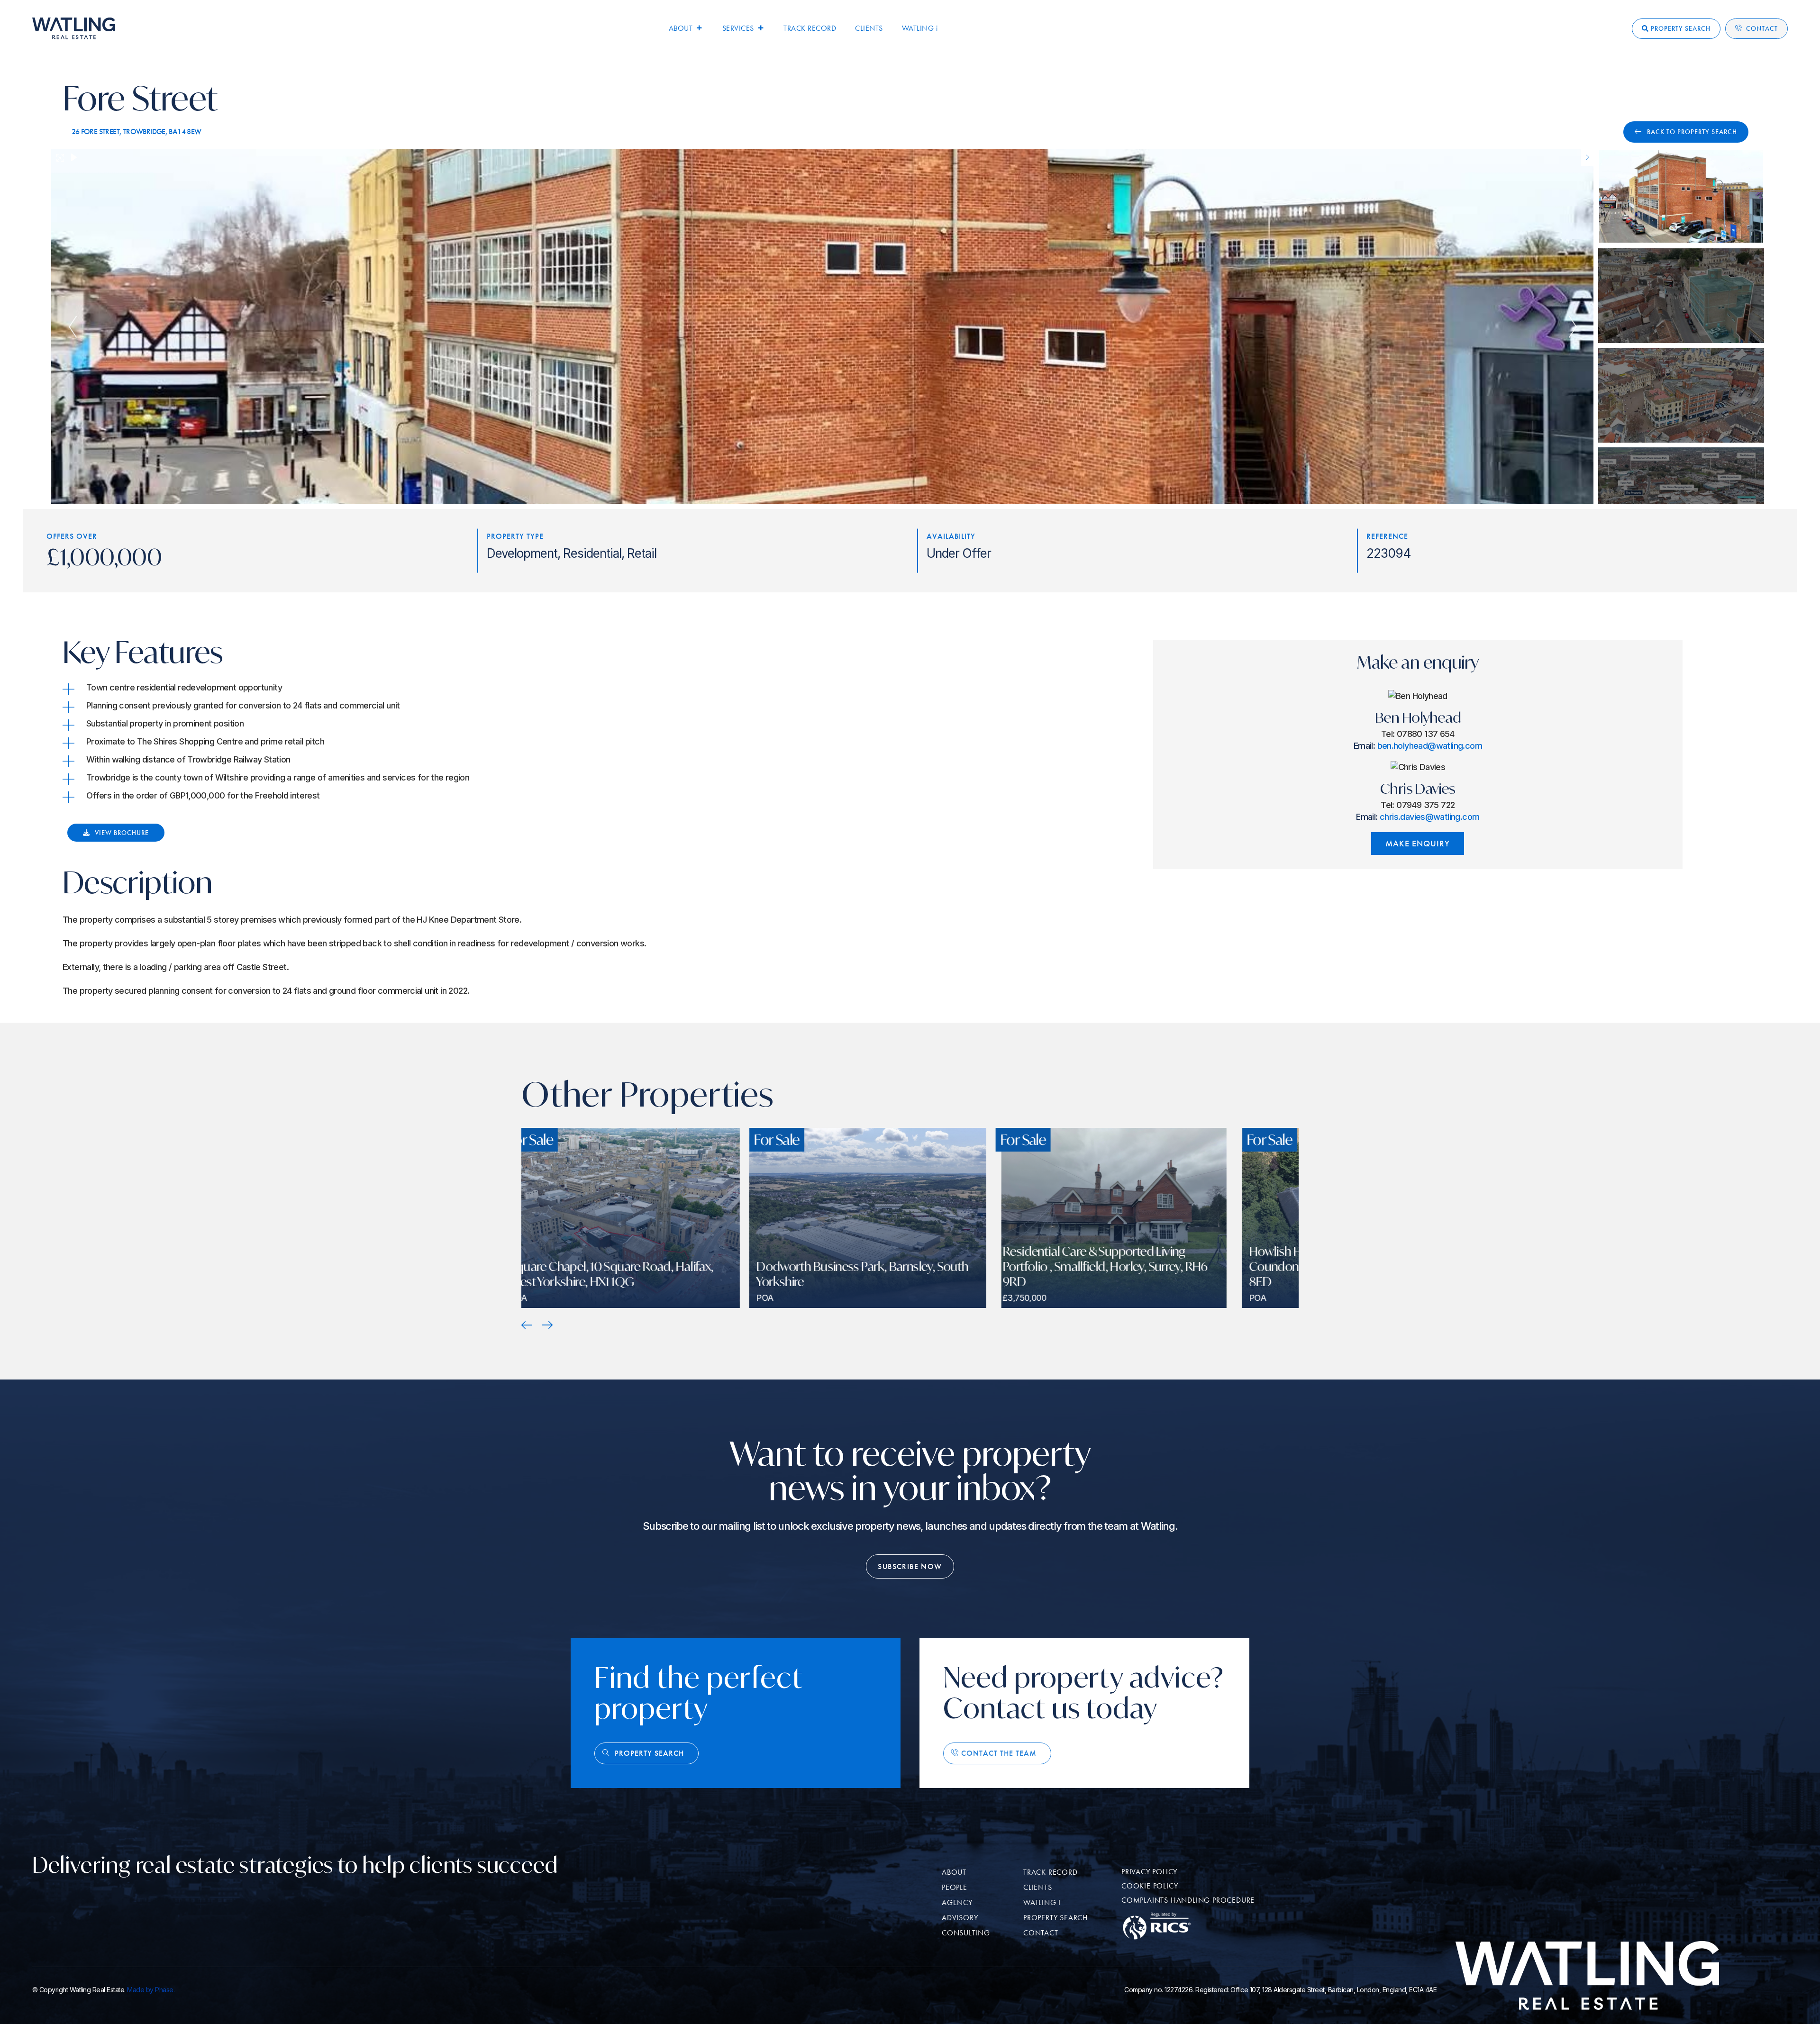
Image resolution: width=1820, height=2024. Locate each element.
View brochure (122, 833)
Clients (869, 28)
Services (738, 28)
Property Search (1681, 29)
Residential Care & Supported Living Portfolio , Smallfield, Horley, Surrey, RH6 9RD (646, 1266)
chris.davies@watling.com (1429, 817)
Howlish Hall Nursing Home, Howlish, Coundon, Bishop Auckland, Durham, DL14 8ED (899, 1266)
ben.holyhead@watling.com (1430, 746)
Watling (920, 28)
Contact (1762, 29)
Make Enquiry (1418, 844)
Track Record (810, 28)
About (681, 28)
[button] (527, 1326)
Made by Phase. (151, 1990)
